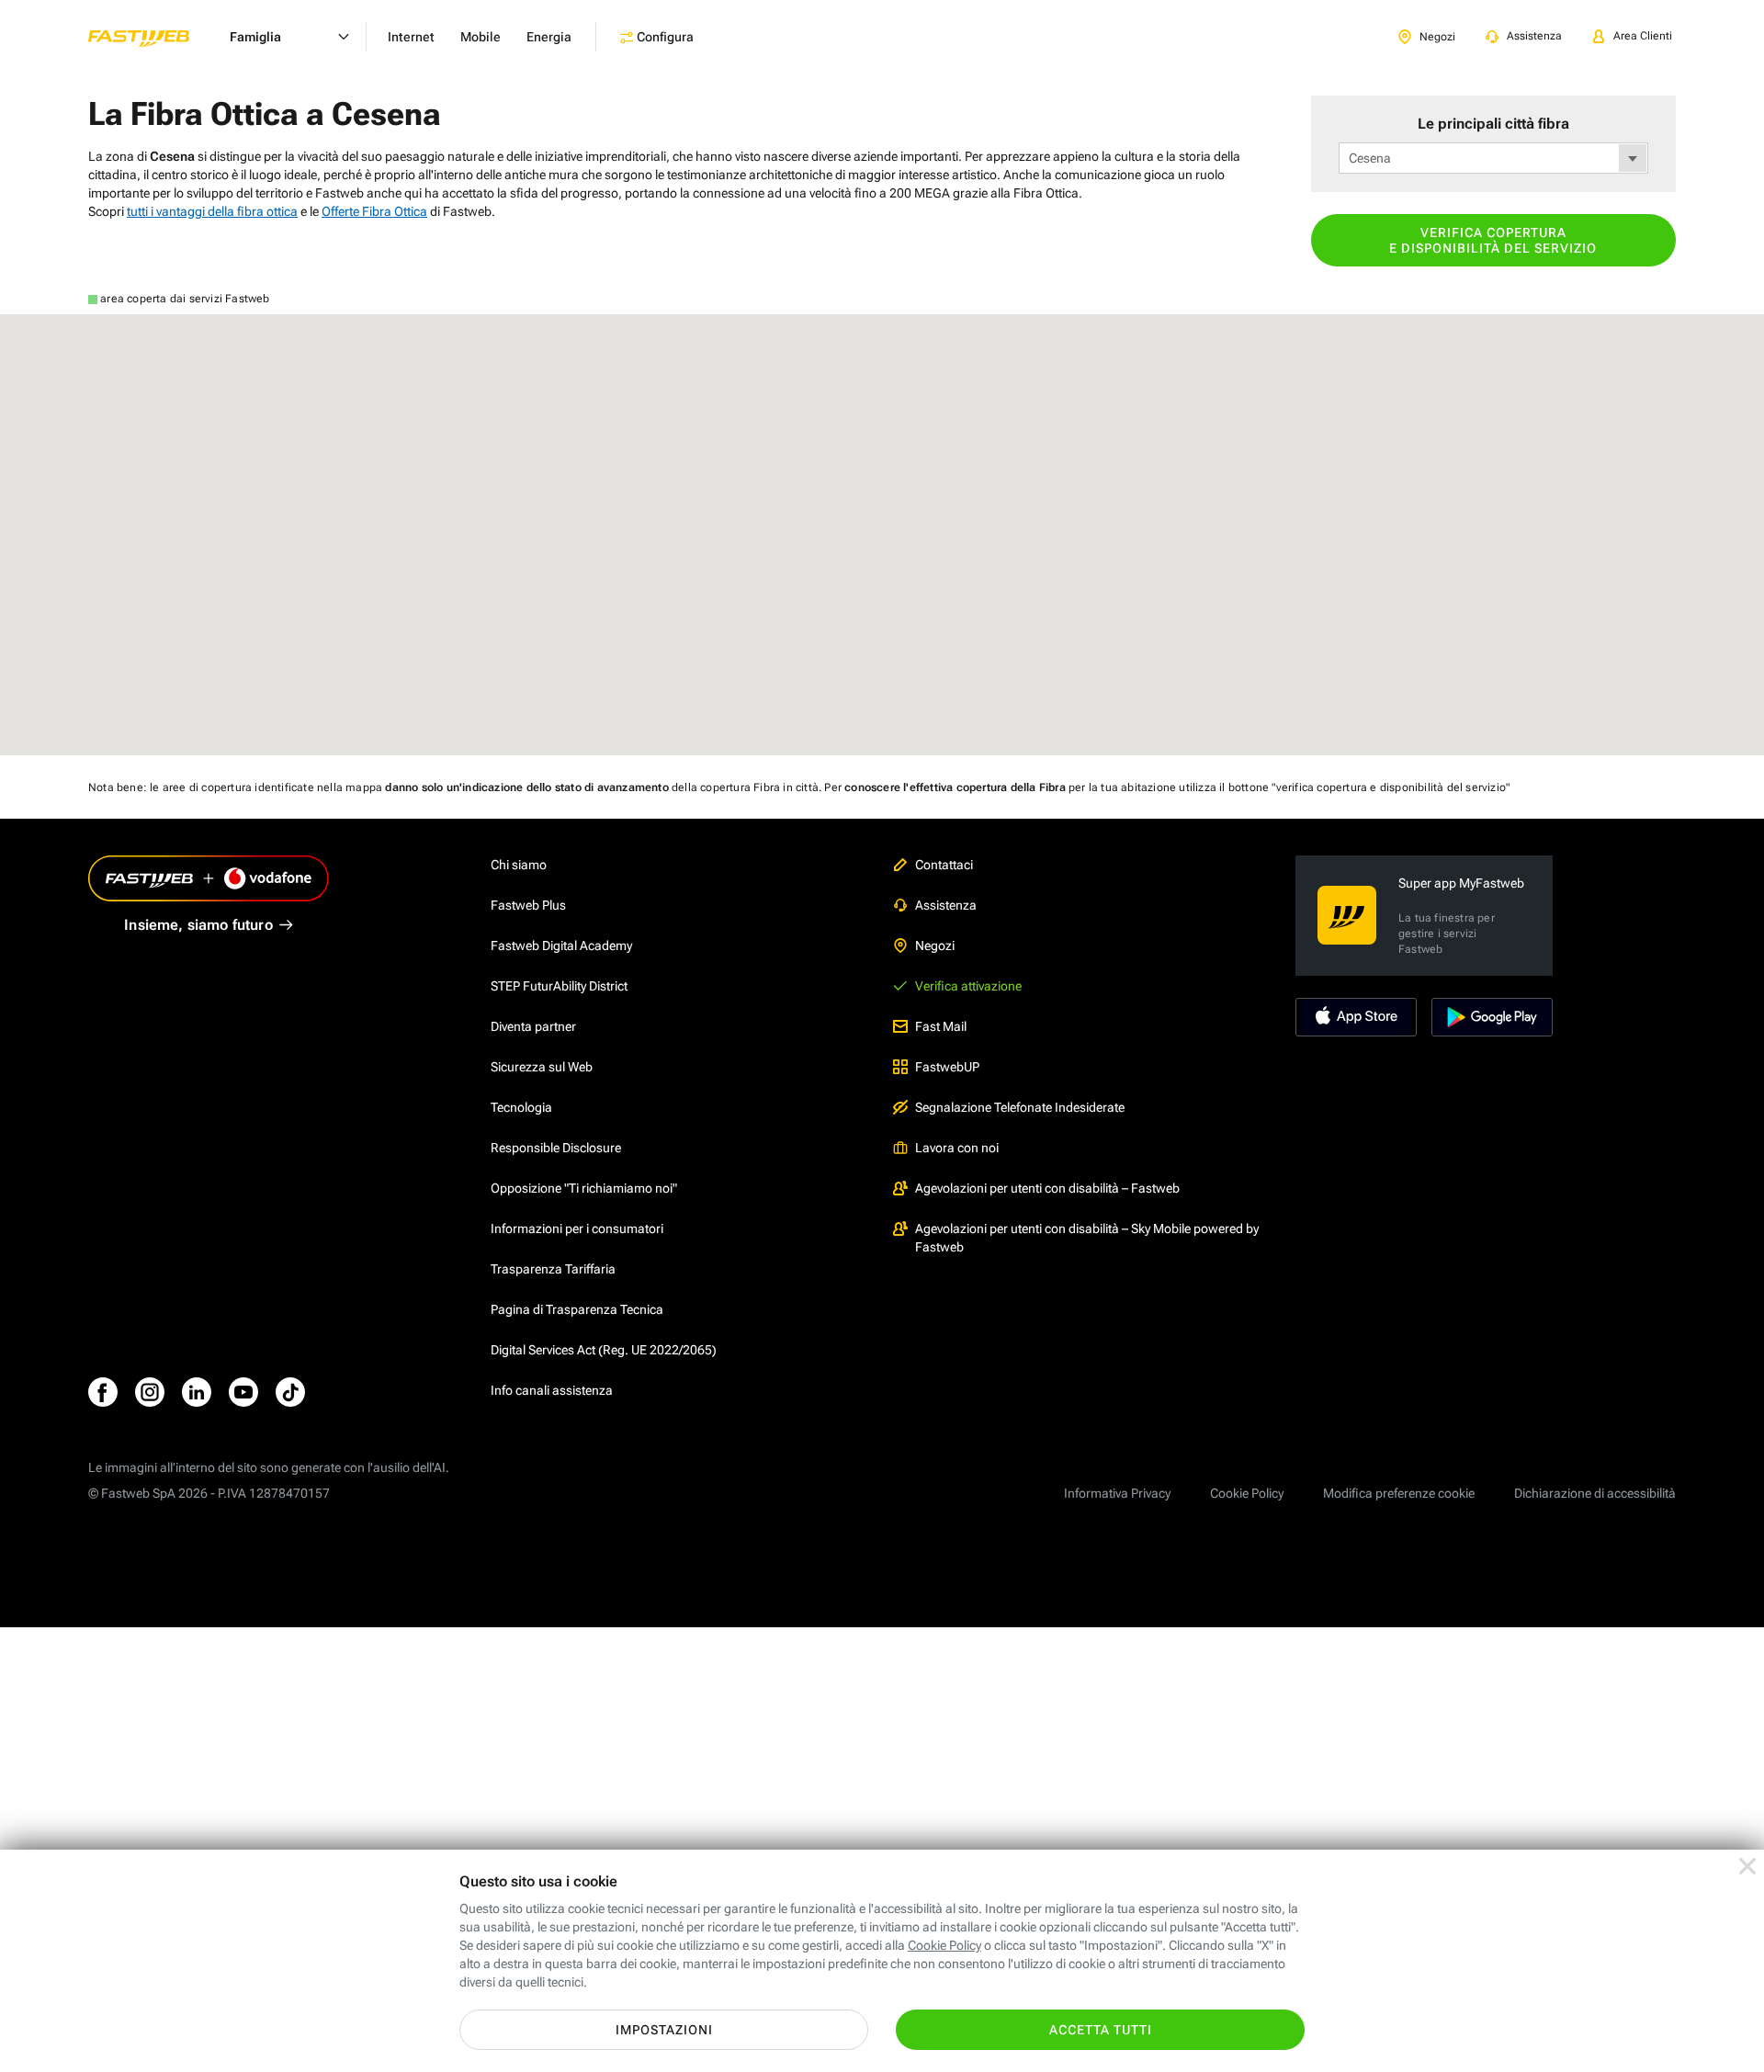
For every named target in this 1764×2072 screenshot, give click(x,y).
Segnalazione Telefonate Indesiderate (1020, 1107)
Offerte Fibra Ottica (374, 211)
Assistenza (946, 905)
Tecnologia (521, 1107)
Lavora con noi (957, 1148)
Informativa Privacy (1117, 1493)
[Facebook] (103, 1392)
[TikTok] (290, 1392)
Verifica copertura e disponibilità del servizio (1493, 240)
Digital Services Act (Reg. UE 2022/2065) (604, 1350)
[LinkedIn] (197, 1392)
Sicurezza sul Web (542, 1067)
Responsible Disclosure (556, 1148)
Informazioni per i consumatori (577, 1228)
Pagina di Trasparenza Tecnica (577, 1309)
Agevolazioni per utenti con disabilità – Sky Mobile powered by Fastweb (1087, 1238)
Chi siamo (519, 865)
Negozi (935, 945)
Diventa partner (533, 1026)
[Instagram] (150, 1392)
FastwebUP (947, 1067)
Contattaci (944, 865)
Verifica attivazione (968, 986)
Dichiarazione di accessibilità (1595, 1493)
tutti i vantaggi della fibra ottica (212, 211)
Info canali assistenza (552, 1390)
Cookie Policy (1247, 1493)
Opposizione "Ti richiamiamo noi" (584, 1188)
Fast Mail (941, 1026)
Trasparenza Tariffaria (553, 1269)
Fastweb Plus (528, 905)
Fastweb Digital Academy (561, 945)
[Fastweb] (153, 37)
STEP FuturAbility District (559, 986)
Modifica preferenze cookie (1399, 1493)
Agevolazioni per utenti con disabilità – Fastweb (1047, 1188)
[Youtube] (243, 1392)
